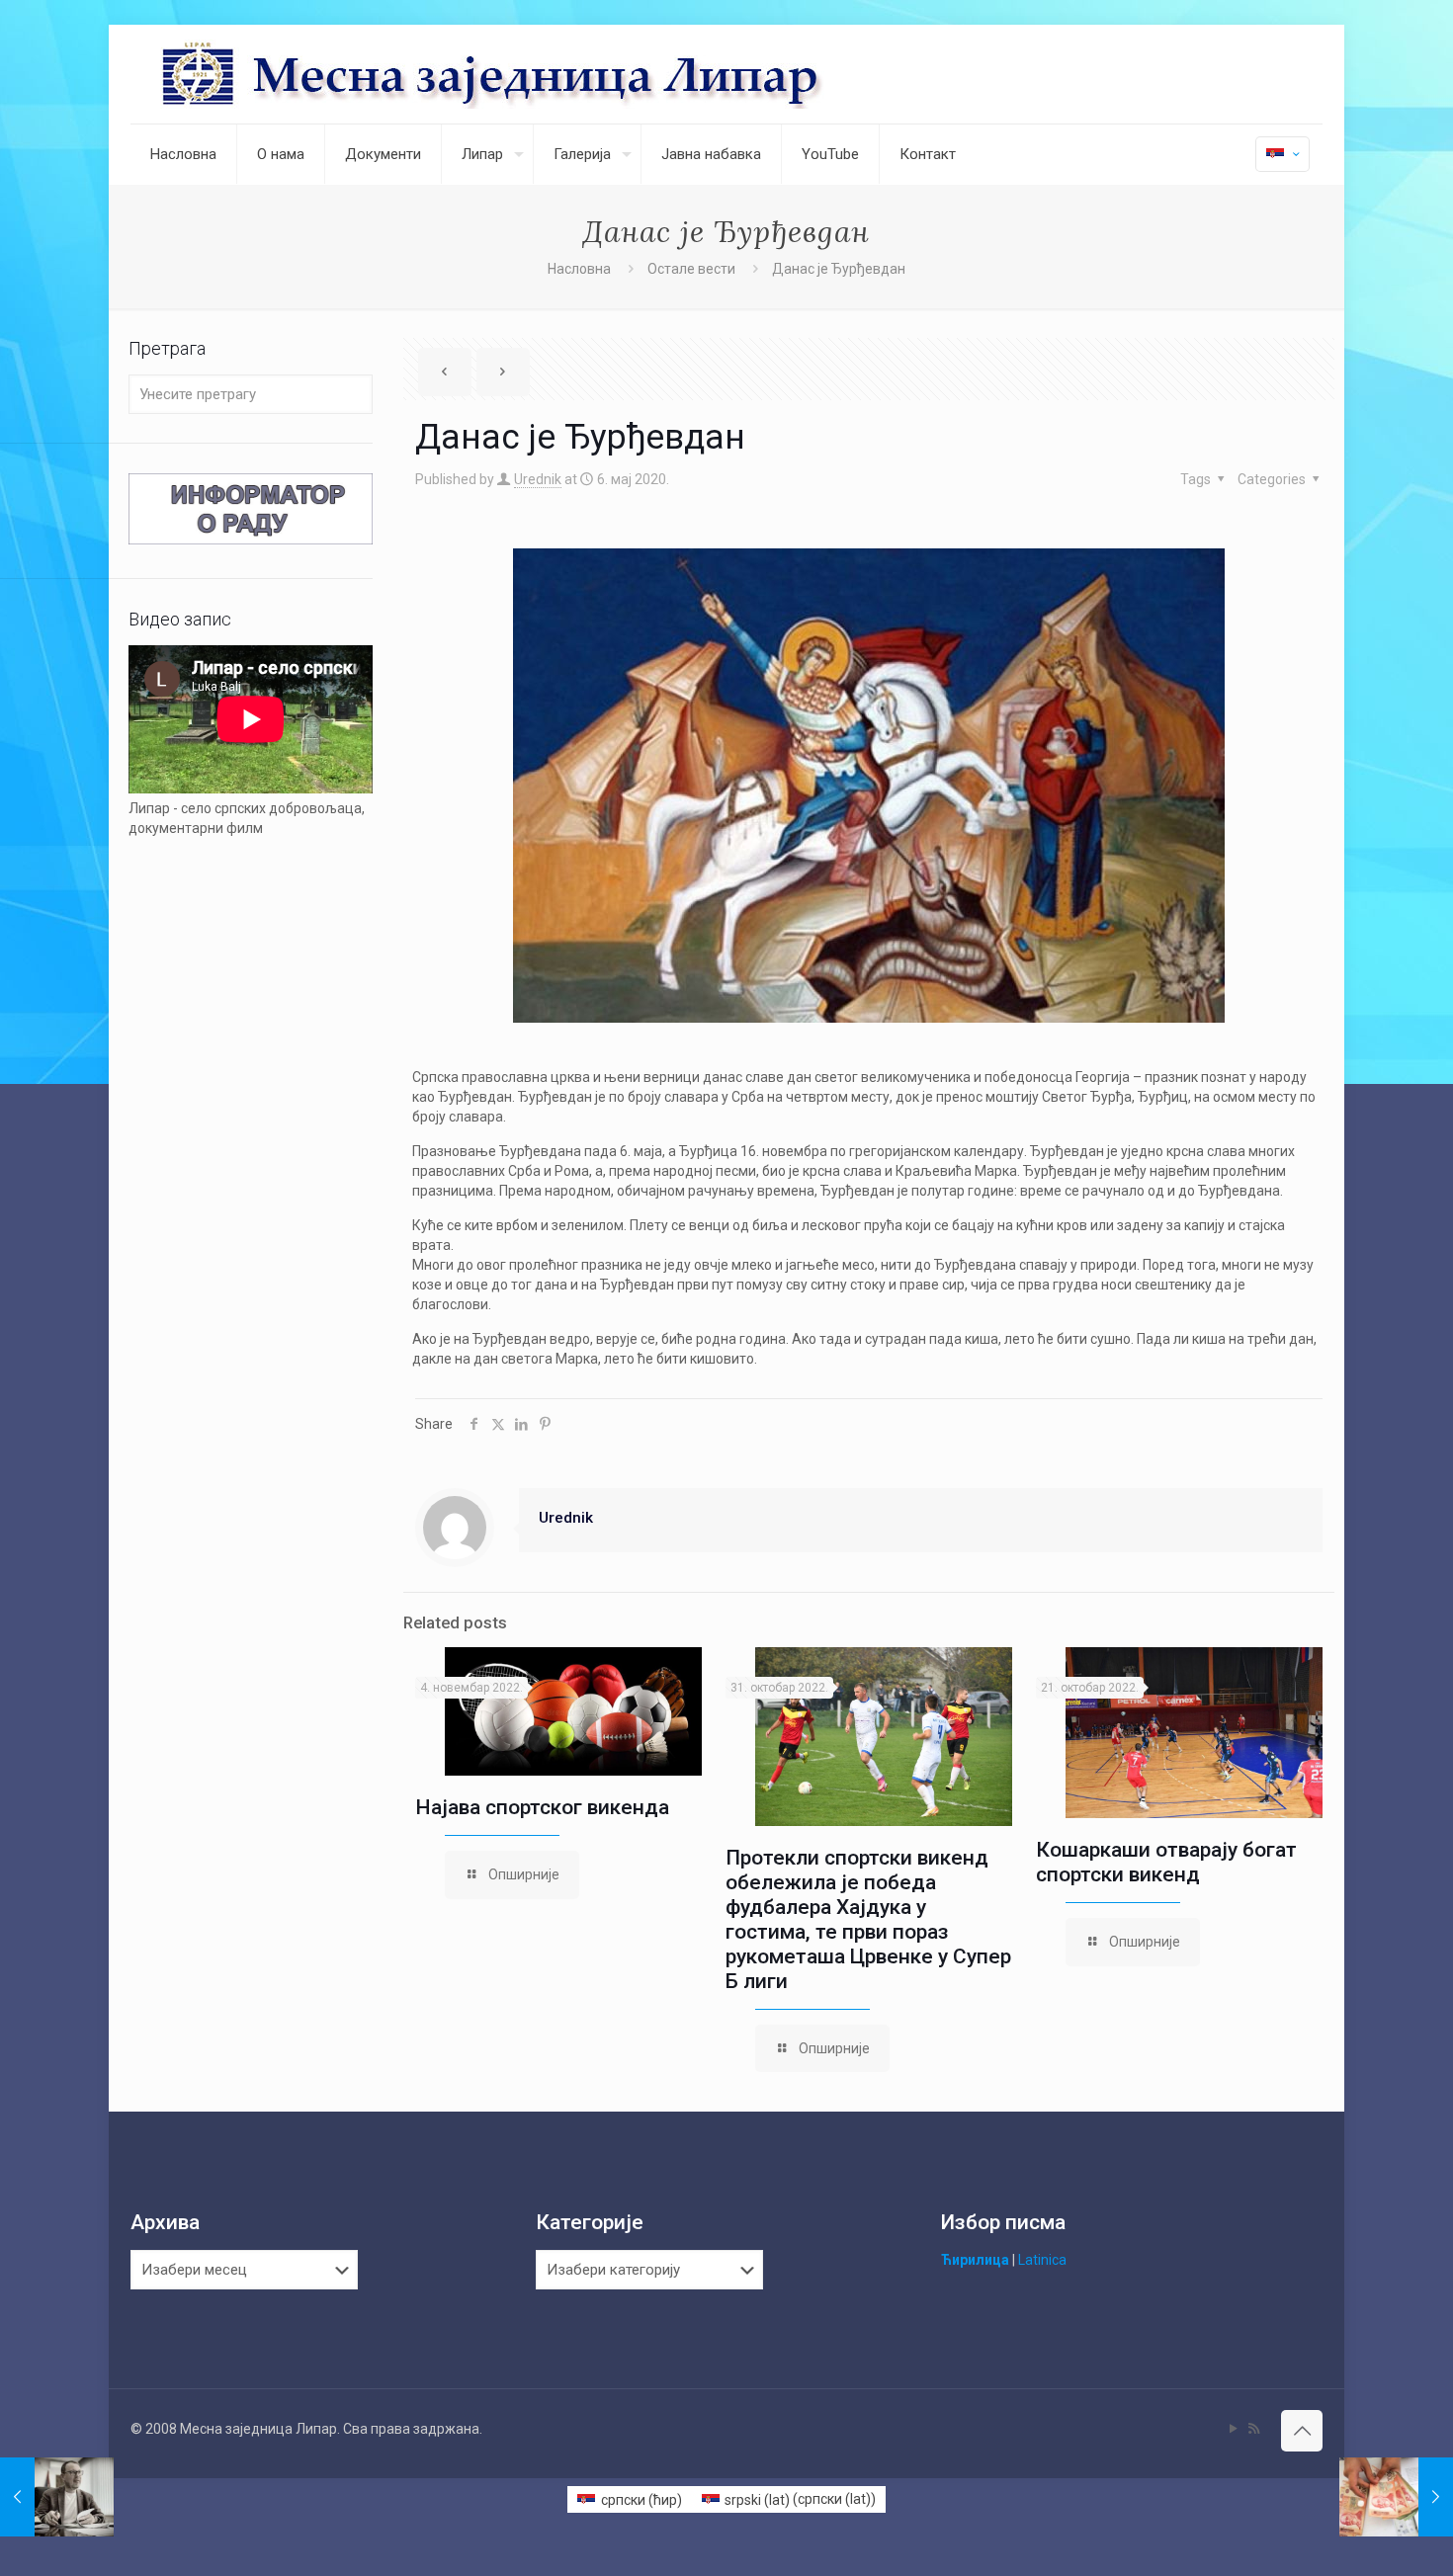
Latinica (1042, 2260)
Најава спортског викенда (542, 1807)
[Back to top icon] (1302, 2431)
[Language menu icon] (1282, 154)
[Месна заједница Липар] (566, 74)
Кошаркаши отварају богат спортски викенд (1166, 1862)
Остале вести (691, 269)
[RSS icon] (1254, 2429)
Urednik (538, 479)
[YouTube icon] (1233, 2429)
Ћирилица (975, 2260)
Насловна (579, 269)
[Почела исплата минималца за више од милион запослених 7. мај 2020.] (1396, 2497)
